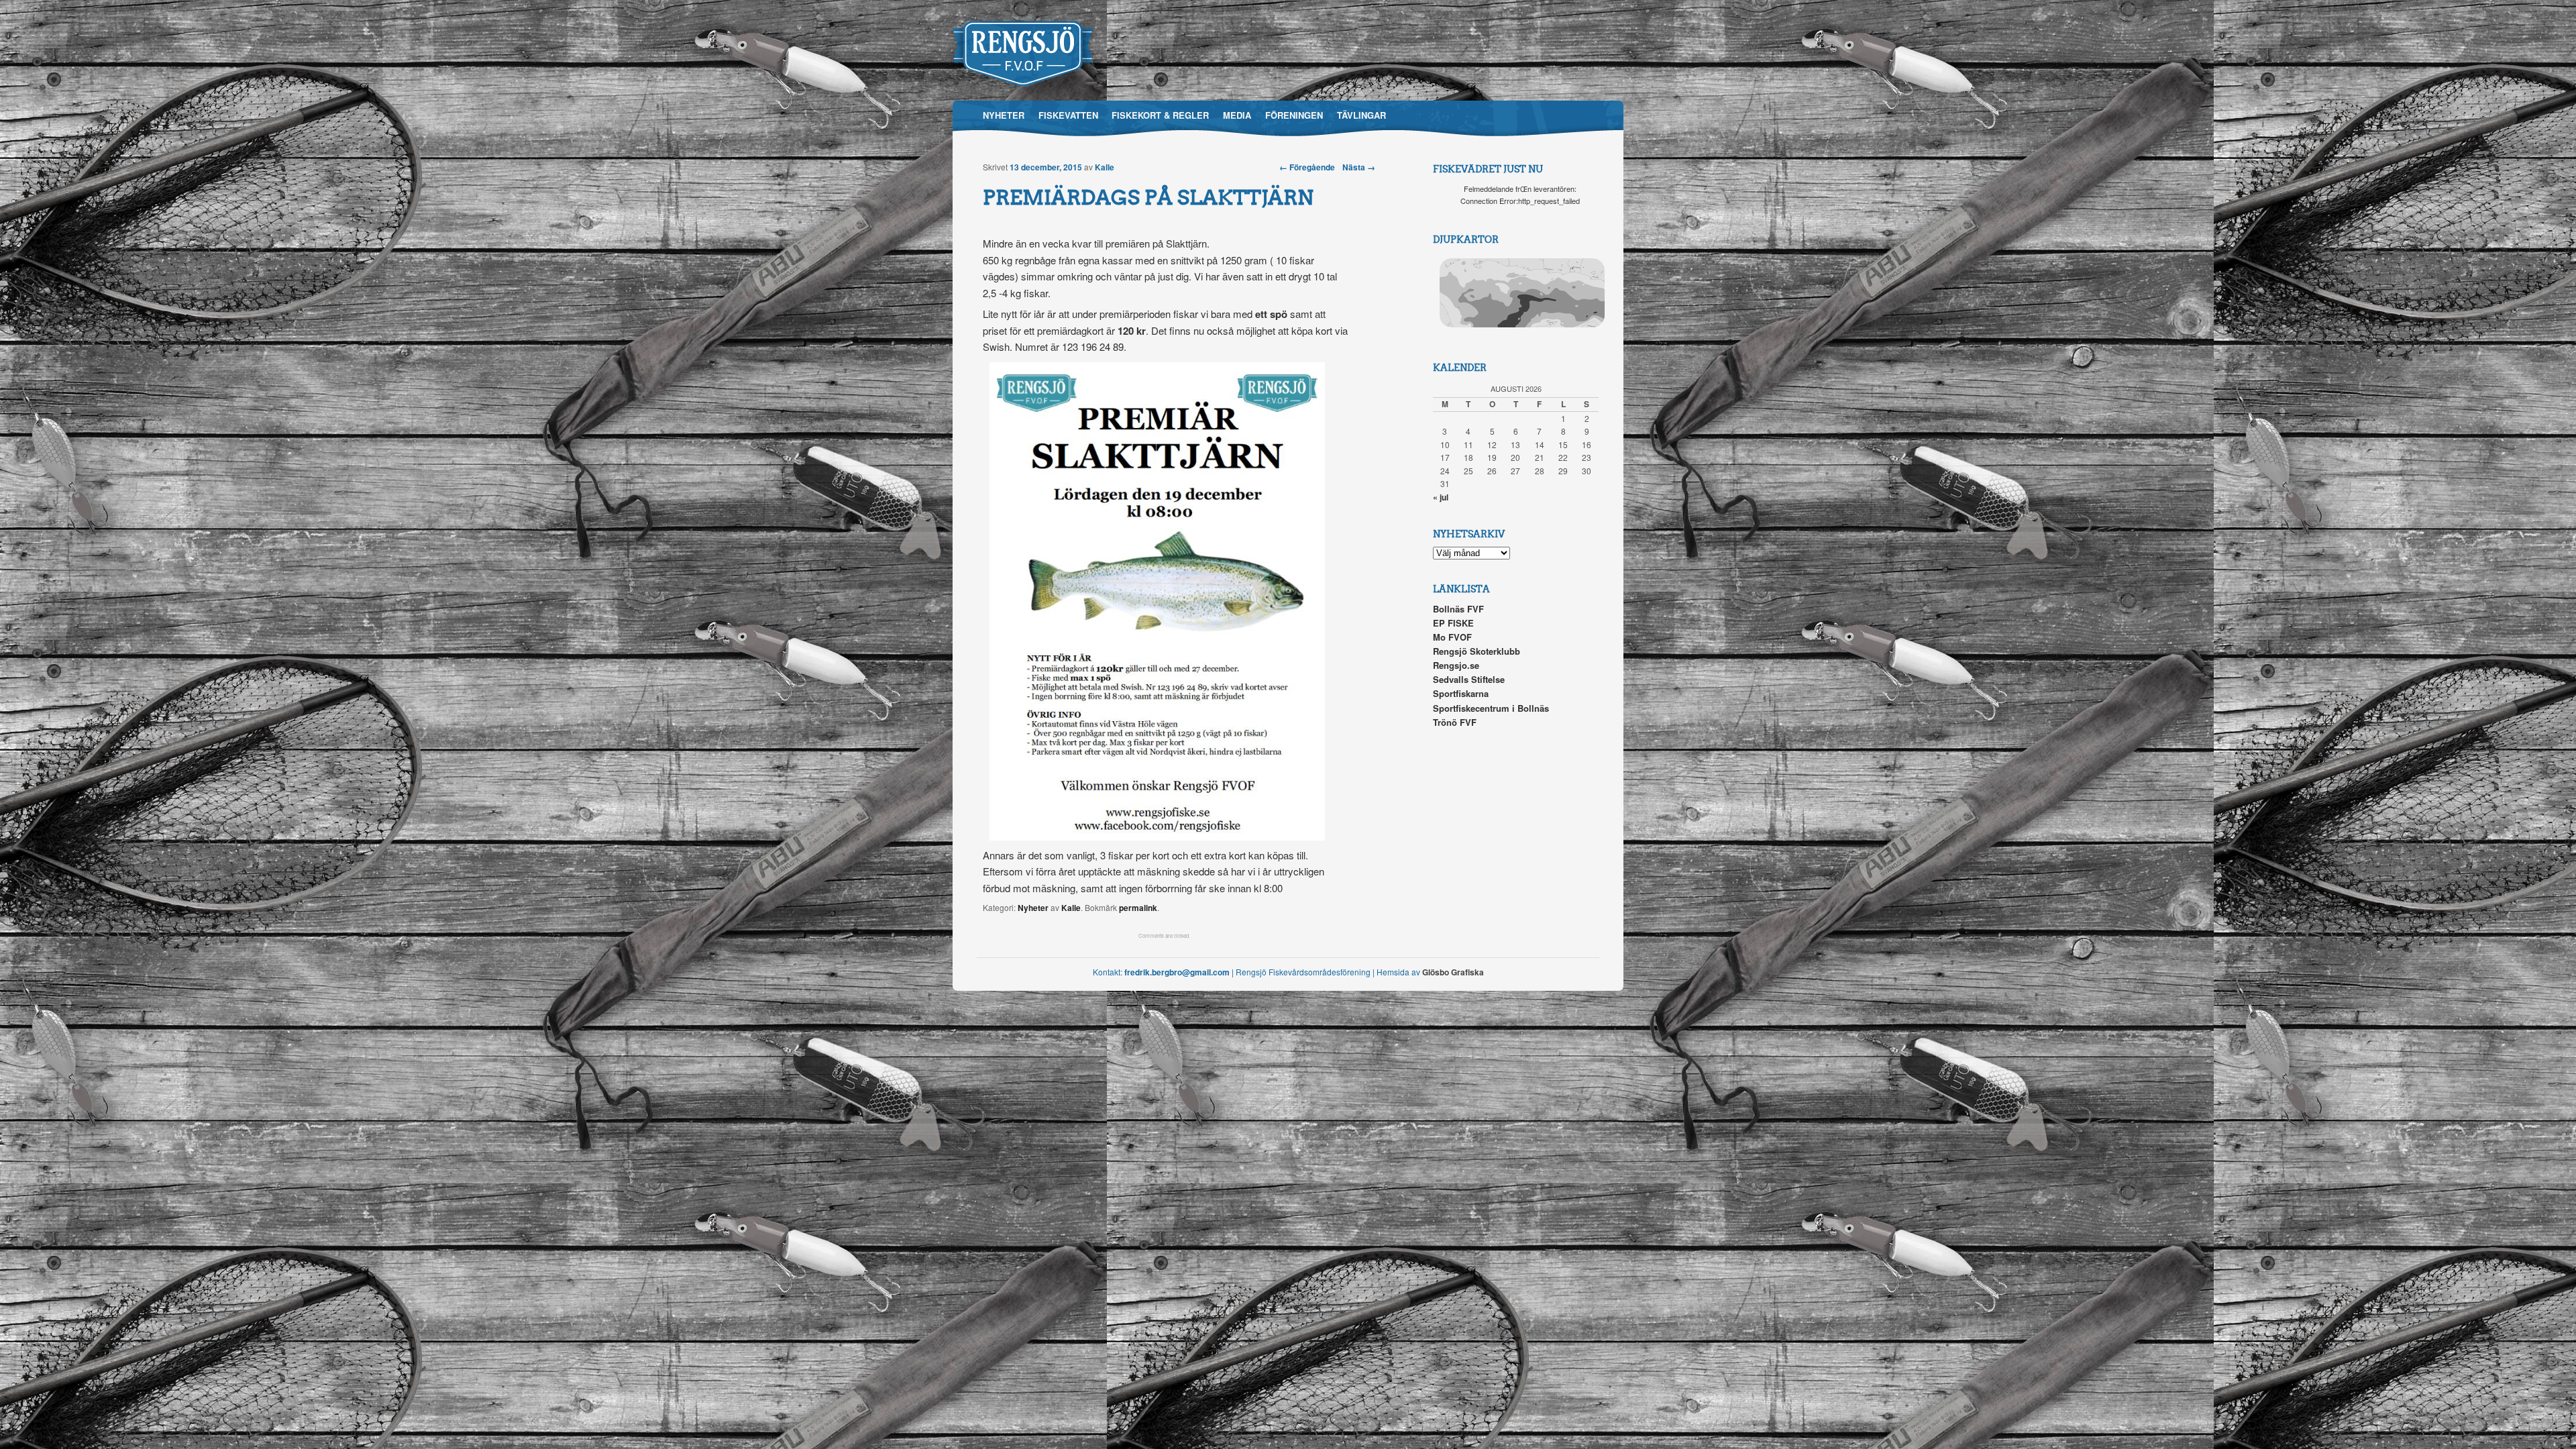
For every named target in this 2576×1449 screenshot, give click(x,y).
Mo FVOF (1452, 637)
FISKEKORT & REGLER (1160, 115)
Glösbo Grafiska (1453, 972)
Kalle (1105, 167)
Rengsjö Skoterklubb (1477, 651)
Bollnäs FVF (1458, 609)
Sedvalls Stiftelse (1469, 679)
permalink (1138, 908)
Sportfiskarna (1461, 693)
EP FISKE (1453, 623)
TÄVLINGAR (1361, 115)
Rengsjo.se (1456, 665)
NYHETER (1004, 115)
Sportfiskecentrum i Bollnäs (1491, 708)
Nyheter (1033, 908)
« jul (1441, 497)
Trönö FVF (1455, 722)
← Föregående (1307, 167)
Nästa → (1359, 167)
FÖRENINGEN (1294, 115)
